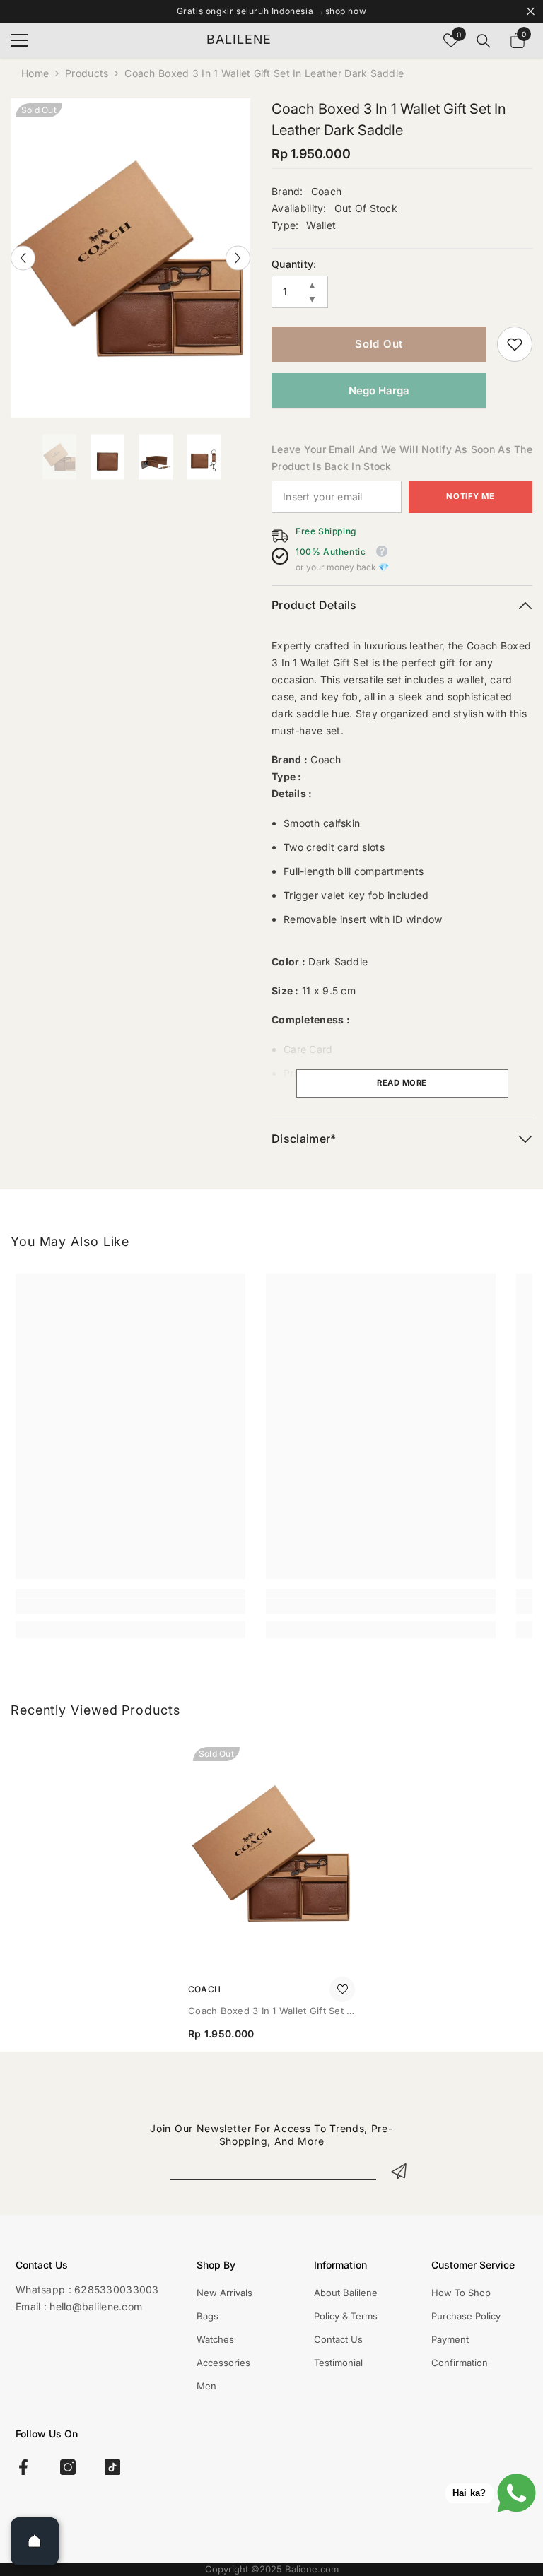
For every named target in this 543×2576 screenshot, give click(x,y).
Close (531, 12)
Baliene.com (312, 2569)
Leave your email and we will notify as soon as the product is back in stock (402, 458)
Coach (326, 191)
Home (35, 73)
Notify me (470, 496)
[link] (515, 344)
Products (87, 73)
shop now (346, 11)
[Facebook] (23, 2467)
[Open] (35, 2541)
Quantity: (294, 264)
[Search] (484, 41)
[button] (23, 258)
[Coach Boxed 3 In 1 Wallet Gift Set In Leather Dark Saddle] (271, 1853)
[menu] (19, 40)
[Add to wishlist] (342, 1989)
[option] (130, 258)
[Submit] (399, 2170)
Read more (402, 1083)
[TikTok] (112, 2467)
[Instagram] (68, 2467)
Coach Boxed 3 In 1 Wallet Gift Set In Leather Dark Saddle (271, 2012)
